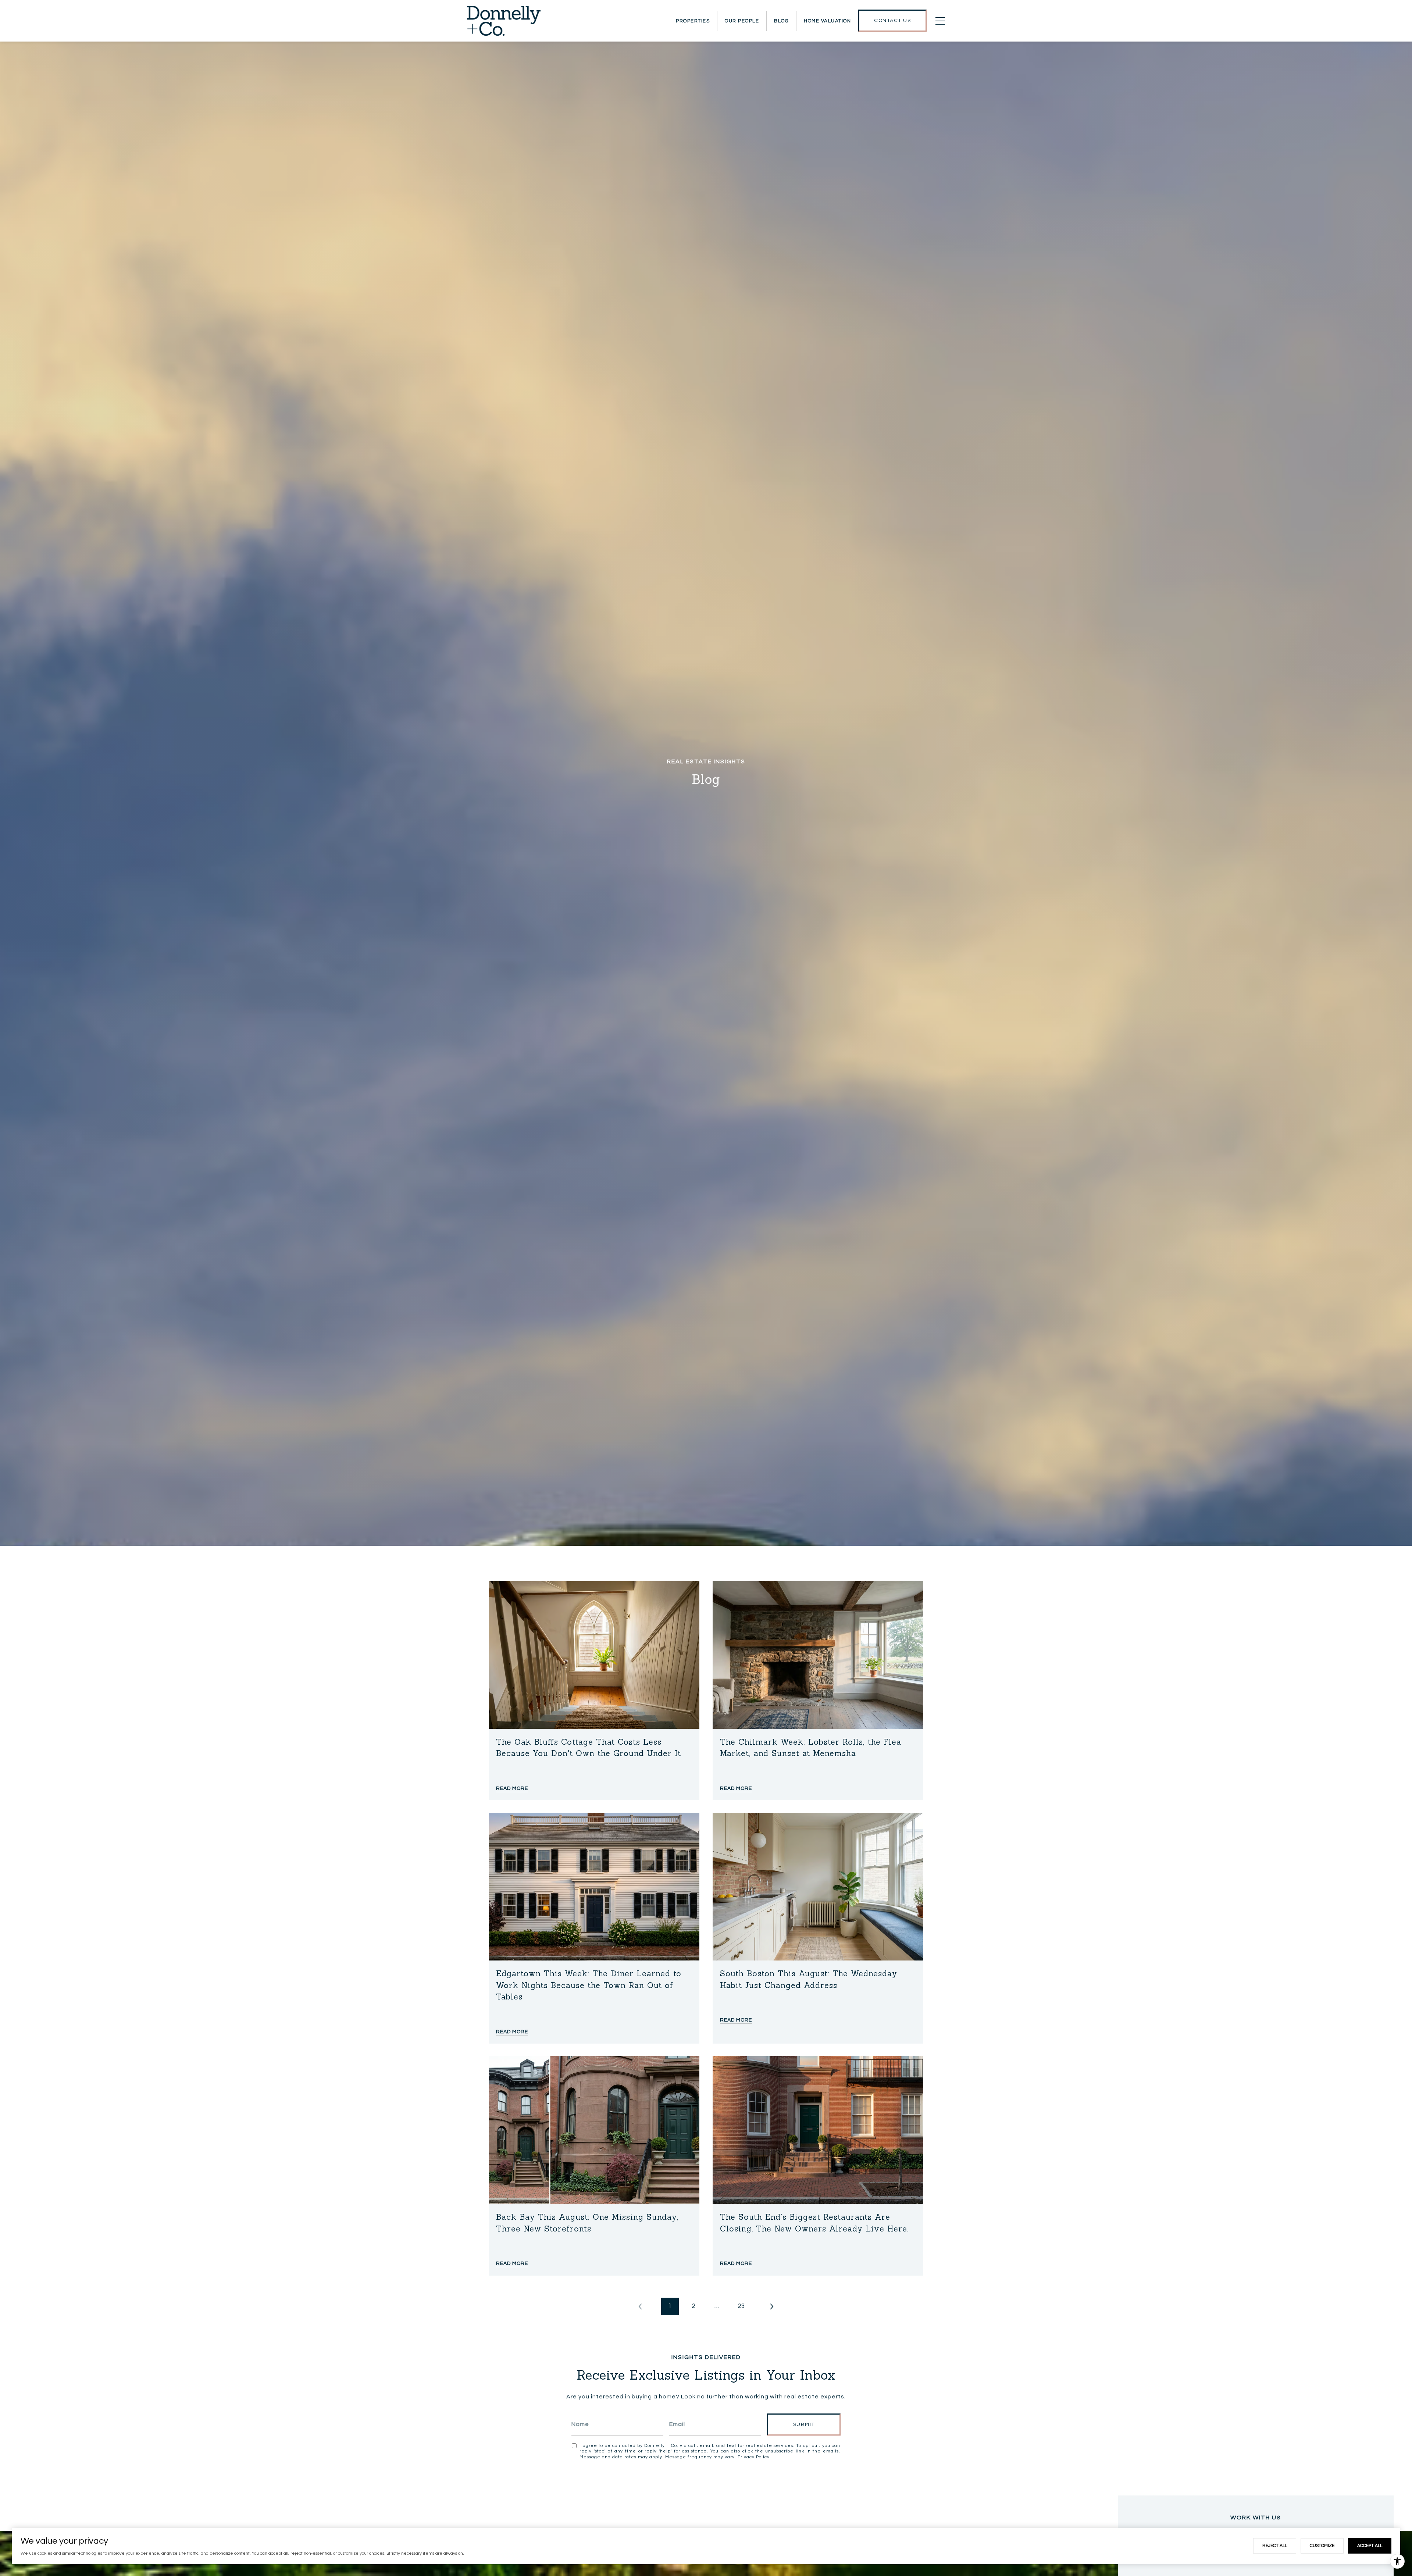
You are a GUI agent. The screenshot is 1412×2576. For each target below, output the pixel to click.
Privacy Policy (754, 2457)
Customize (1322, 2546)
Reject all (1275, 2546)
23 (741, 2306)
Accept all (1370, 2546)
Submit (804, 2425)
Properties (693, 21)
